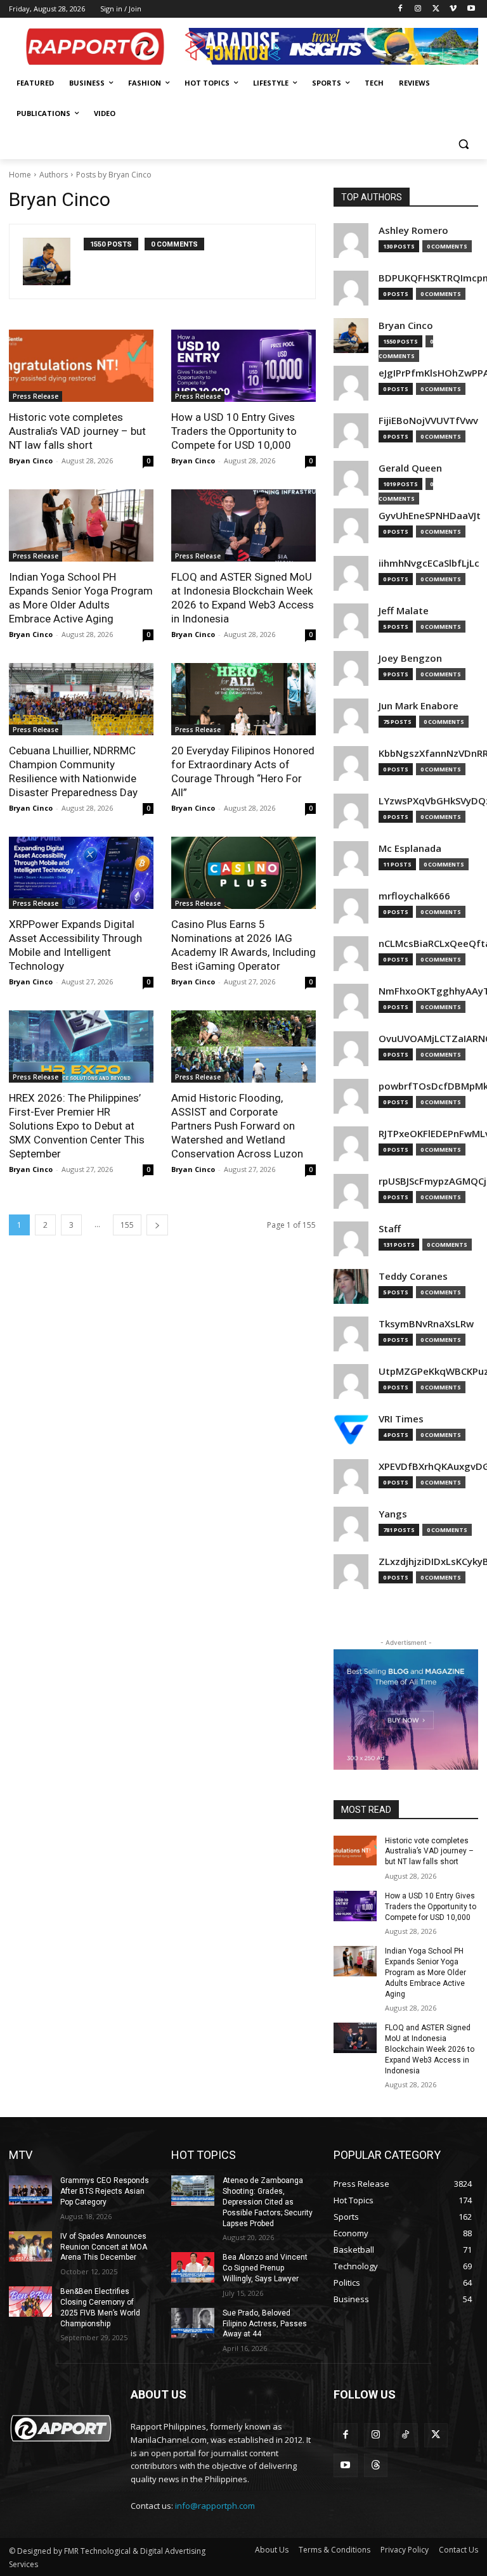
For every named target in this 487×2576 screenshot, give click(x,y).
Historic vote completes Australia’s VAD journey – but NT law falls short (77, 431)
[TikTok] (406, 2435)
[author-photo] (53, 261)
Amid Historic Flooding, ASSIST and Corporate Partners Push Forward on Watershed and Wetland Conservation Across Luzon (237, 1126)
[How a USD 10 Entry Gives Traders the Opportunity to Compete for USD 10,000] (243, 366)
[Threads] (376, 2466)
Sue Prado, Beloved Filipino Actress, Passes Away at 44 (265, 2324)
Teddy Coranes (413, 1276)
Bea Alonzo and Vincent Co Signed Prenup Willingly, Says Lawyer (265, 2268)
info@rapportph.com (215, 2506)
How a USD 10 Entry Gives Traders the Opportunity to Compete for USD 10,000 (234, 431)
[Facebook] (400, 9)
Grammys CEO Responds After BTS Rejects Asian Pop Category (105, 2191)
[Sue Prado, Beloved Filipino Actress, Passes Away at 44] (193, 2323)
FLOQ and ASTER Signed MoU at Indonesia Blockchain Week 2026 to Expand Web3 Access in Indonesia (430, 2049)
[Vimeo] (453, 9)
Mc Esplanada (410, 848)
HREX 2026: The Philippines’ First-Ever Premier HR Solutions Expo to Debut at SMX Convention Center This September (77, 1126)
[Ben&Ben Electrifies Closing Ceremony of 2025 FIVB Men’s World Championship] (30, 2302)
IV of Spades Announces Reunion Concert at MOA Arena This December (104, 2247)
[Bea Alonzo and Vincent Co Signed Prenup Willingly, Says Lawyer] (193, 2267)
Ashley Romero (413, 230)
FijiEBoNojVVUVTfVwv (428, 421)
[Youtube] (471, 9)
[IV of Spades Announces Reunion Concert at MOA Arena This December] (30, 2246)
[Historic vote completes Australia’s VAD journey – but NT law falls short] (81, 366)
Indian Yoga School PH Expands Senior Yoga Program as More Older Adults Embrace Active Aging (425, 1972)
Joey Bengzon (410, 658)
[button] (463, 144)
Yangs (393, 1514)
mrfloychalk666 (414, 896)
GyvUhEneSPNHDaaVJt (430, 516)
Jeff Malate (404, 611)
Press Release (36, 396)
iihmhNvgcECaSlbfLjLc (429, 563)
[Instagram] (418, 9)
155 (127, 1225)
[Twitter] (436, 9)
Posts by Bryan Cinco (114, 175)
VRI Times (401, 1419)
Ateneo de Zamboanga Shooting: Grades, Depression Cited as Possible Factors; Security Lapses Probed (268, 2202)
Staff (390, 1229)
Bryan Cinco (31, 460)
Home (20, 175)
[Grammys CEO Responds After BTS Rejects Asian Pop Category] (30, 2191)
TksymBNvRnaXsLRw (426, 1324)
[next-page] (157, 1225)
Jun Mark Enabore (419, 706)
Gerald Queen (410, 468)
